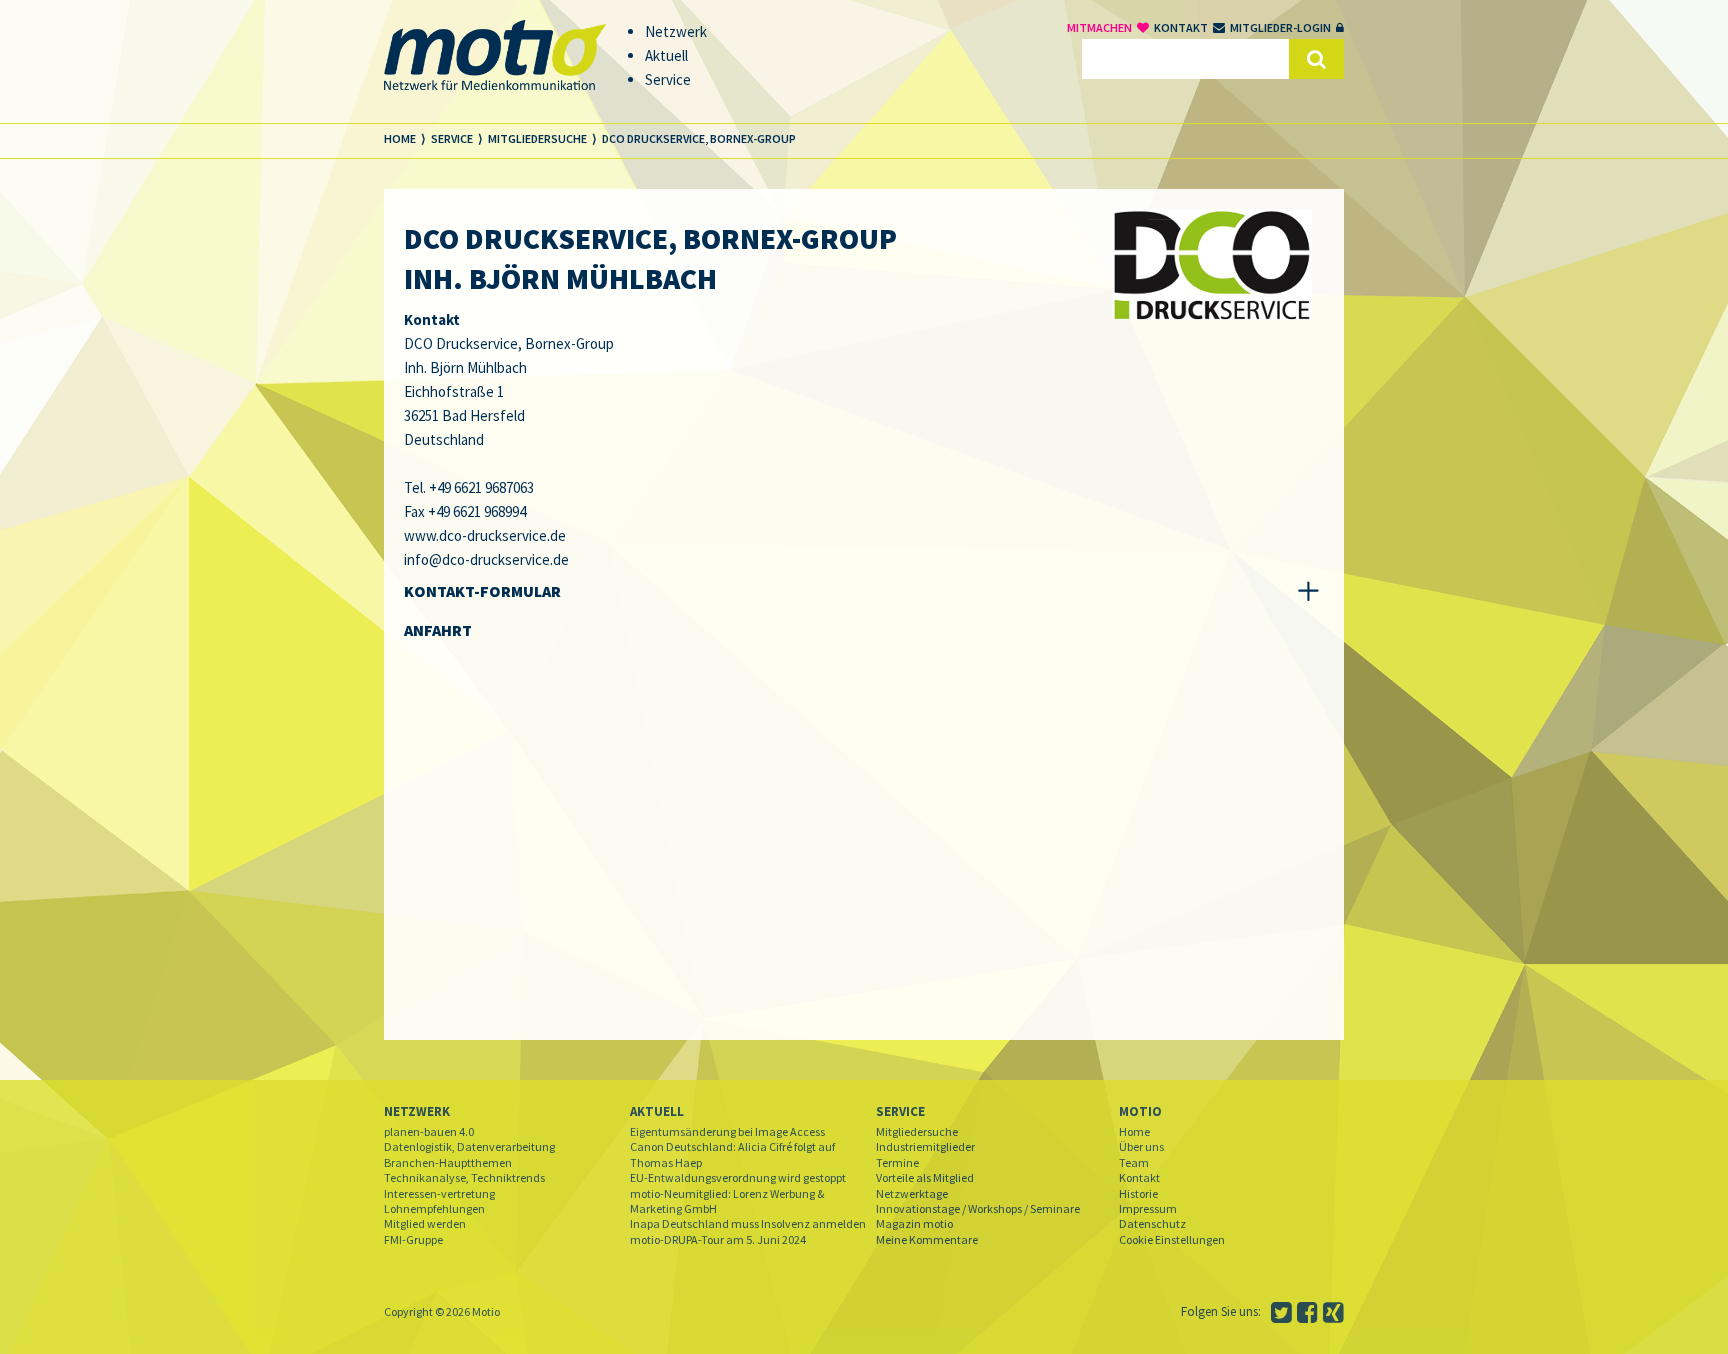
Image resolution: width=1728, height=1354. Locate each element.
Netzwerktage (912, 1193)
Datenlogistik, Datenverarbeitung (469, 1146)
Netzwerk (417, 1111)
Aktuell (657, 1111)
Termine (897, 1162)
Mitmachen (1099, 27)
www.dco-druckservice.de (485, 535)
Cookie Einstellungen (1172, 1239)
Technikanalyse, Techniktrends (464, 1177)
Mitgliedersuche (917, 1131)
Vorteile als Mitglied (925, 1177)
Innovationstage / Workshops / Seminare (978, 1208)
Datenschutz (1152, 1223)
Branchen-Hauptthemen (448, 1162)
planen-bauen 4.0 (429, 1131)
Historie (1138, 1193)
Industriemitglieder (925, 1146)
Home (1134, 1131)
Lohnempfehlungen (434, 1208)
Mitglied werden (425, 1223)
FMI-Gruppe (413, 1239)
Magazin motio (914, 1223)
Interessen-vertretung (439, 1193)
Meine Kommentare (927, 1239)
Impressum (1148, 1208)
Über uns (1141, 1146)
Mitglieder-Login (1280, 27)
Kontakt (1181, 27)
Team (1134, 1162)
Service (900, 1111)
